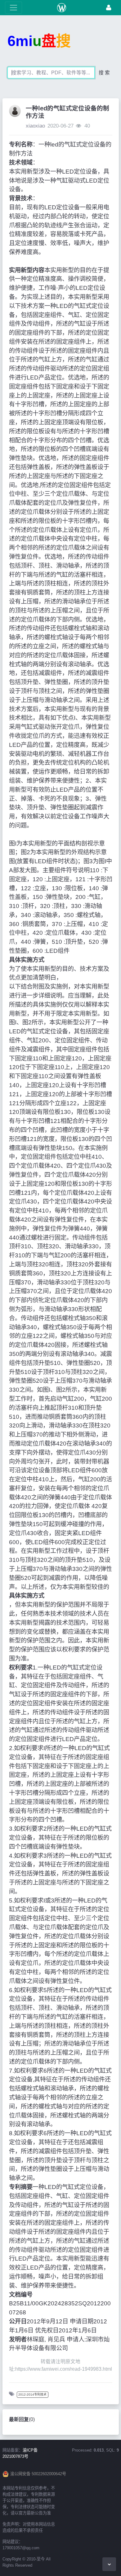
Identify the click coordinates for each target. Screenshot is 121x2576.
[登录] (109, 8)
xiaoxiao (35, 126)
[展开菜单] (13, 8)
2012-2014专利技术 (32, 2394)
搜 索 (104, 73)
